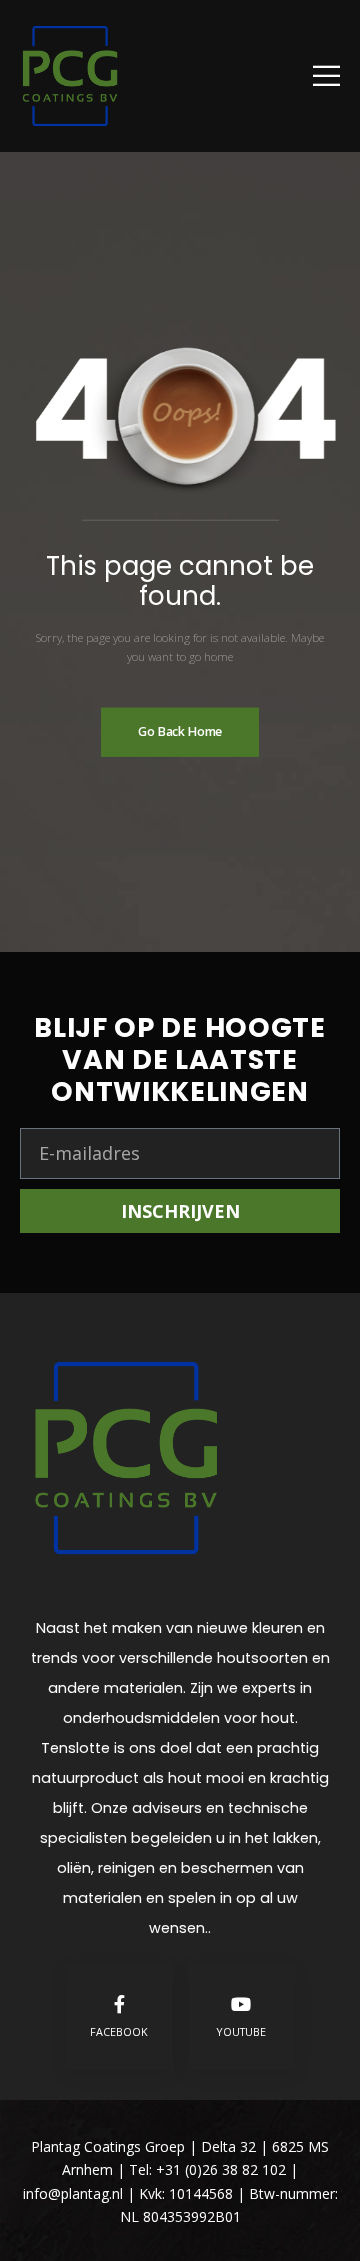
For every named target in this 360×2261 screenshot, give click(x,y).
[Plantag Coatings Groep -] (70, 76)
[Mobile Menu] (326, 75)
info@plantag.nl (75, 2193)
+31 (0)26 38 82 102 (221, 2169)
